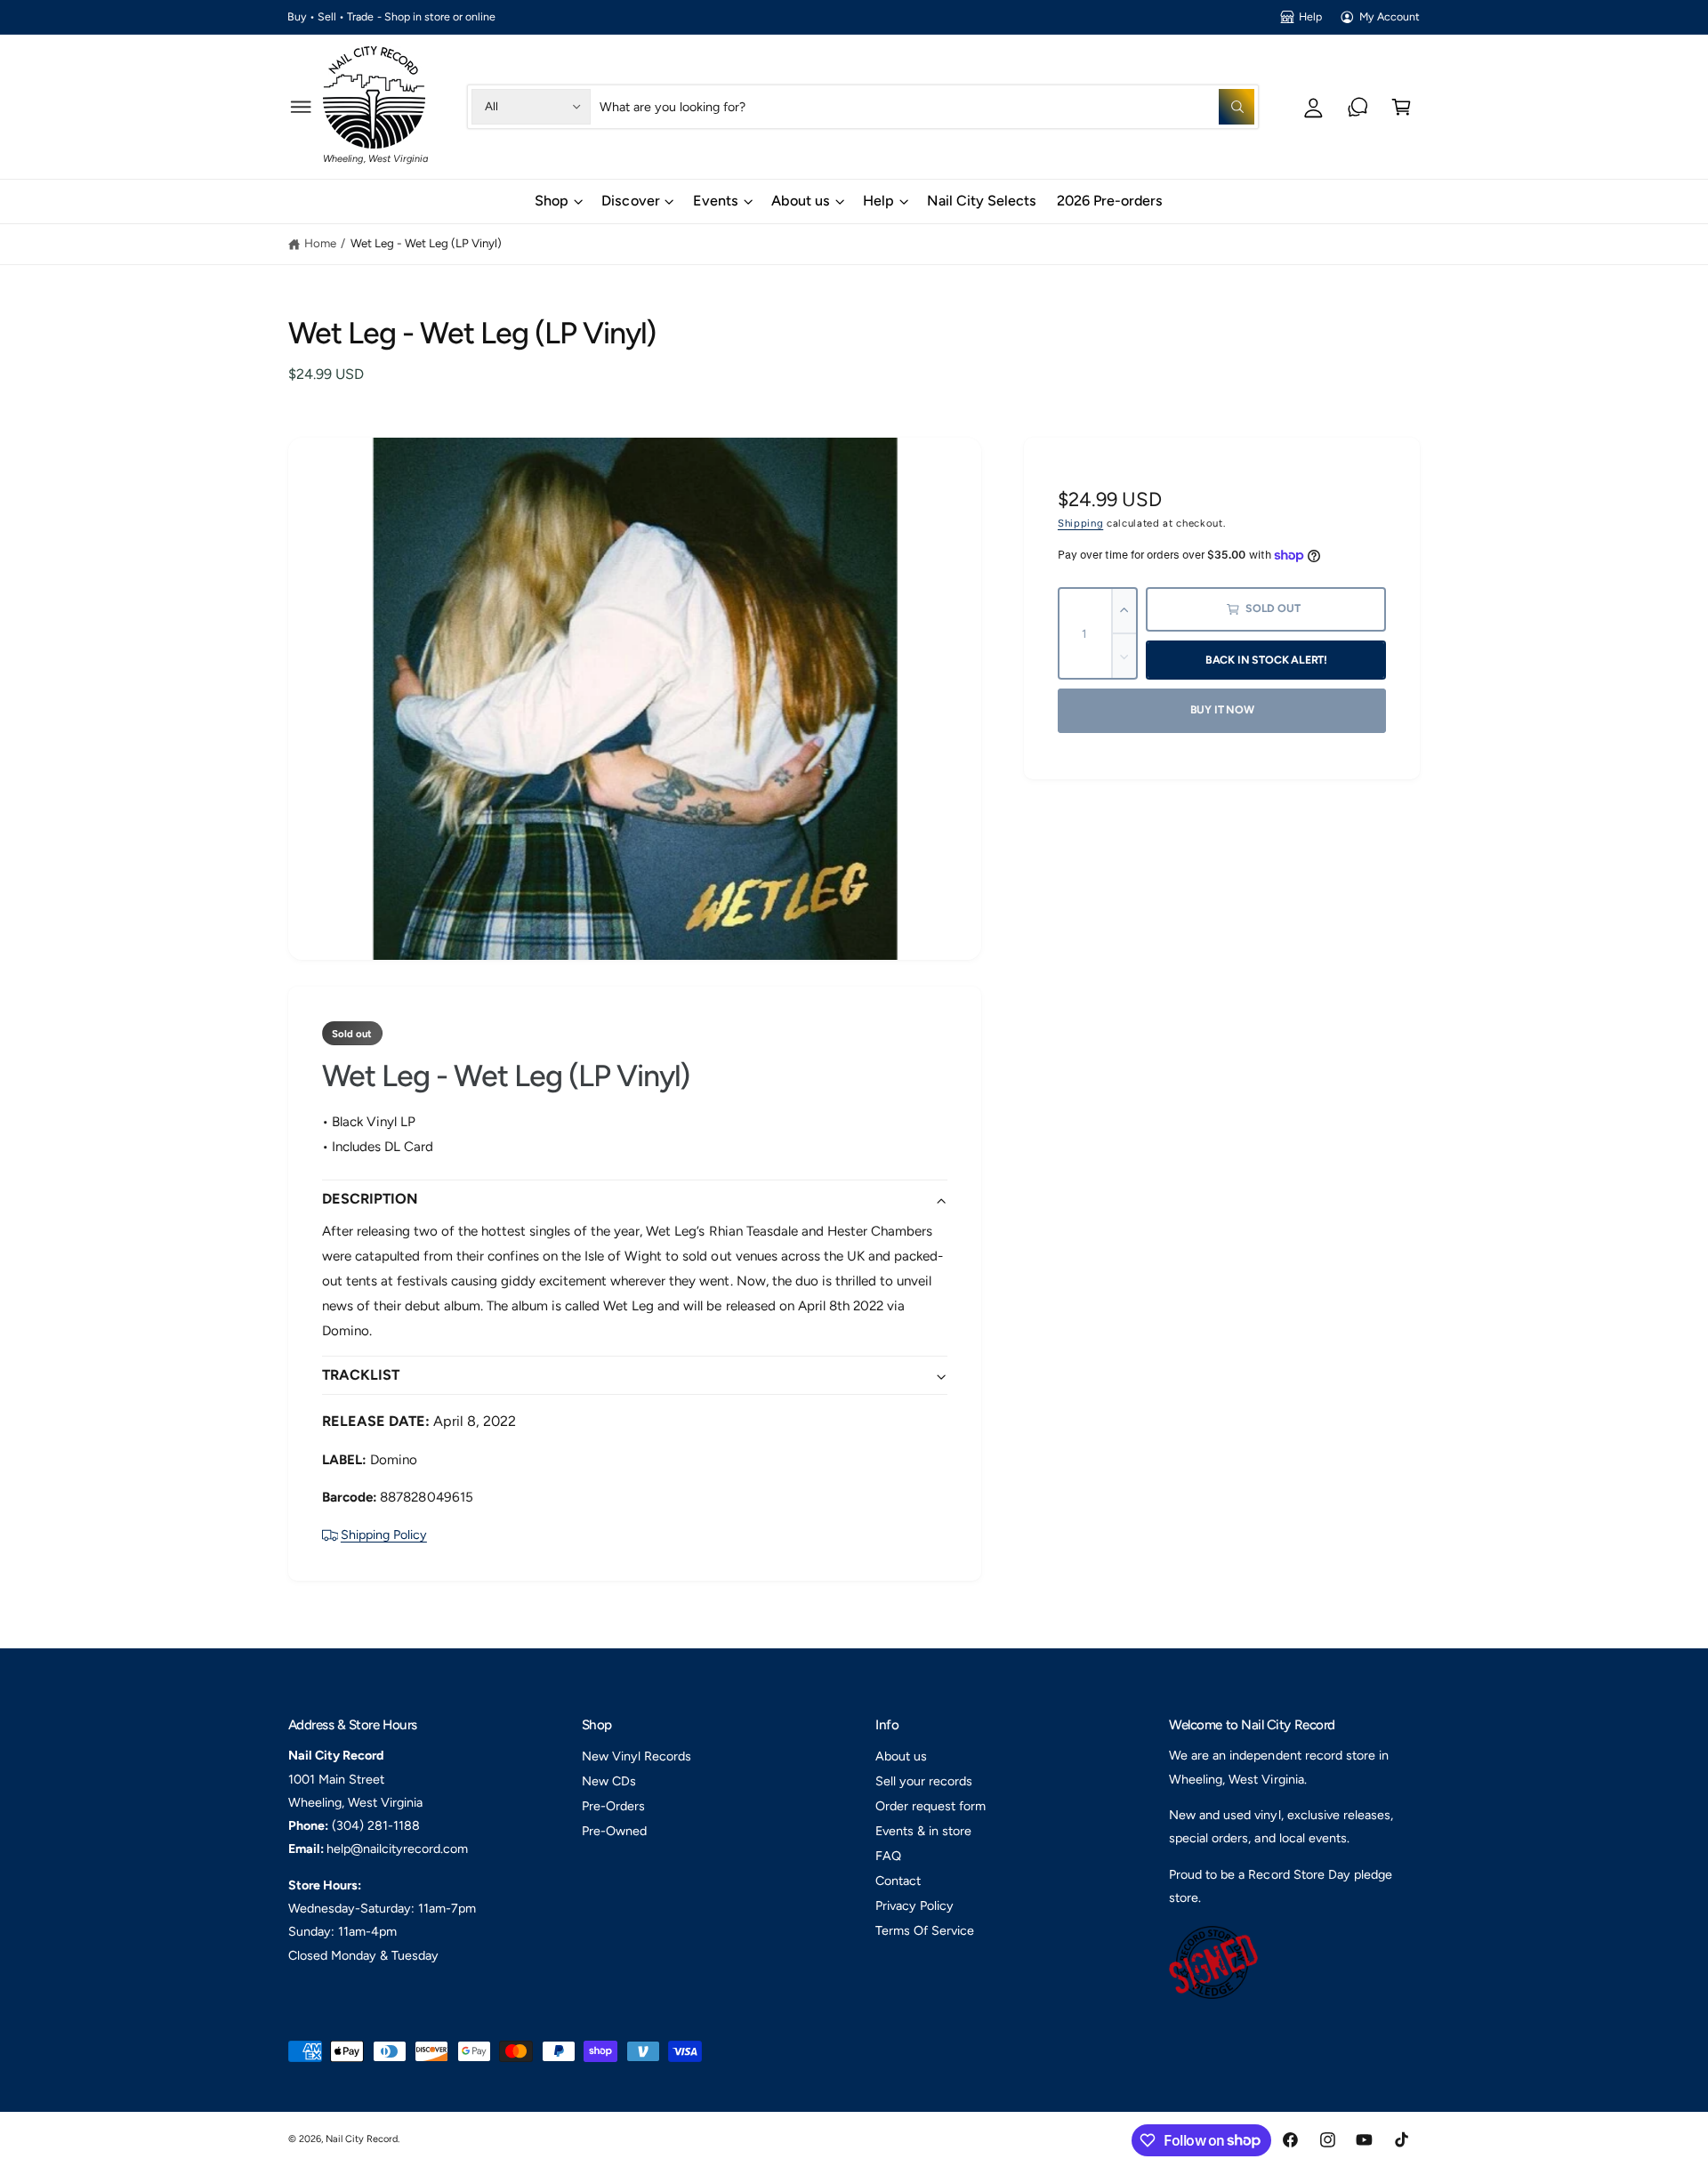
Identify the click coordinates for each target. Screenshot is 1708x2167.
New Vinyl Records (636, 1756)
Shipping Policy (384, 1535)
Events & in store (923, 1831)
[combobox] (927, 106)
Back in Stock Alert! (1266, 660)
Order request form (931, 1806)
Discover (630, 201)
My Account (1390, 16)
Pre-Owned (614, 1831)
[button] (301, 106)
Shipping (1080, 523)
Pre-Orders (613, 1806)
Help (1310, 16)
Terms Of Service (925, 1930)
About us (801, 201)
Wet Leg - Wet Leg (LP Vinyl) (426, 243)
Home (320, 243)
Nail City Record (362, 2139)
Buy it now (1222, 709)
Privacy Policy (914, 1905)
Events (716, 201)
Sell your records (924, 1781)
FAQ (888, 1856)
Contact (898, 1881)
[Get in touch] (1358, 106)
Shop (552, 201)
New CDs (609, 1781)
